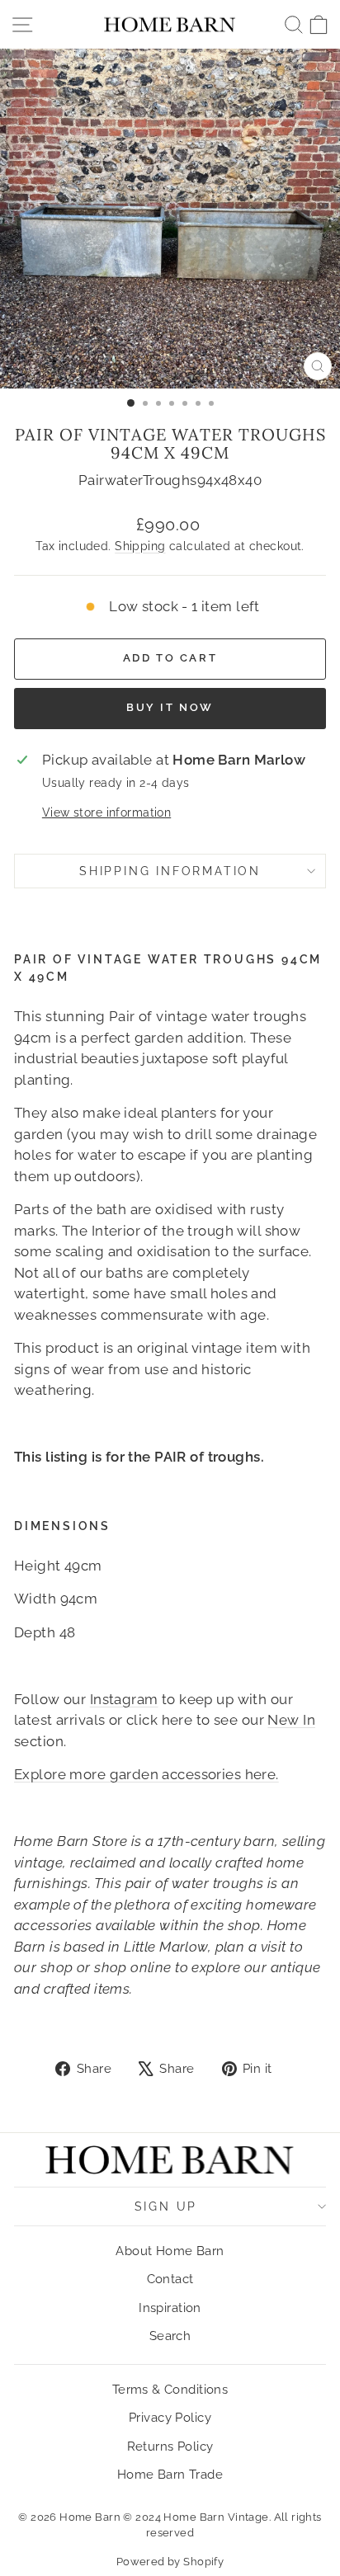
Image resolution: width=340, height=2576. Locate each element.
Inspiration (170, 2308)
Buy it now (170, 707)
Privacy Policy (170, 2418)
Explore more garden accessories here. (146, 1774)
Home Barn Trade (170, 2475)
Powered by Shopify (170, 2562)
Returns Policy (170, 2446)
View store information (106, 812)
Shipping (140, 546)
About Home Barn (170, 2251)
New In (291, 1720)
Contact (170, 2279)
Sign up (166, 2206)
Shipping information (170, 871)
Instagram (124, 1699)
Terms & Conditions (170, 2390)
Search (170, 2336)
